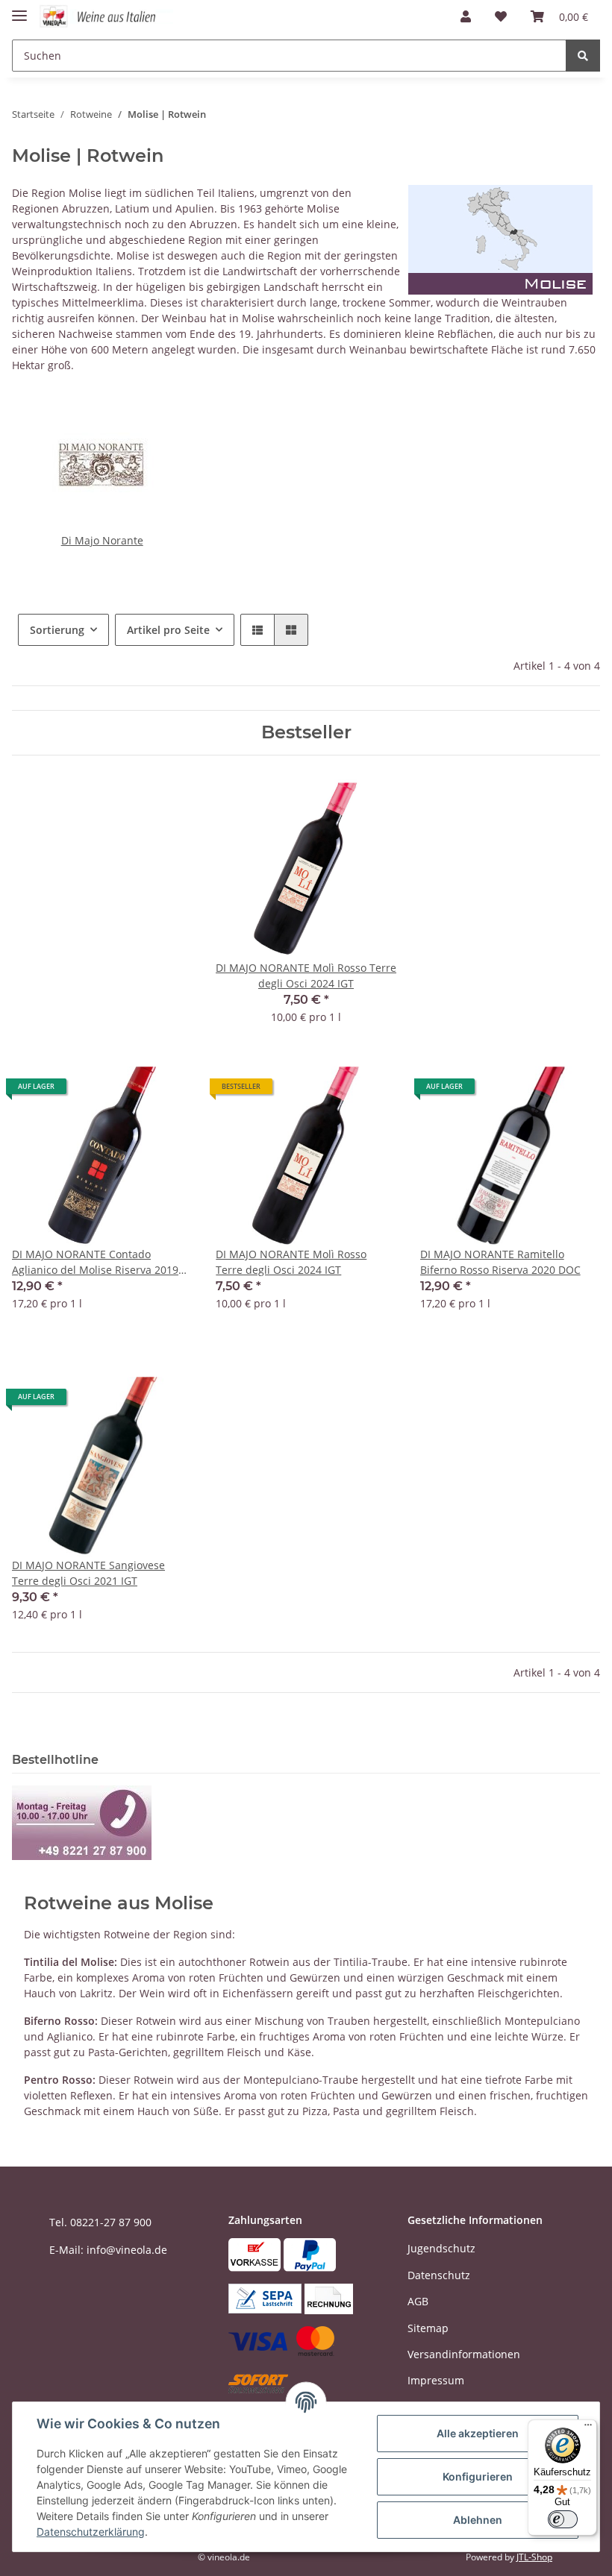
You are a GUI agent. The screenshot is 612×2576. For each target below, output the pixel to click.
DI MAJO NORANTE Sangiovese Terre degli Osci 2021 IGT (88, 1573)
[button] (466, 16)
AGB (418, 2301)
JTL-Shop (534, 2557)
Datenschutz (439, 2275)
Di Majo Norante (102, 540)
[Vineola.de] (106, 17)
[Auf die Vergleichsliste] (128, 1092)
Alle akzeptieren (478, 2433)
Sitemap (428, 2328)
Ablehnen (478, 2520)
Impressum (436, 2380)
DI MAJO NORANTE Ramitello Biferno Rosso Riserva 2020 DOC (500, 1262)
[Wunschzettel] (501, 16)
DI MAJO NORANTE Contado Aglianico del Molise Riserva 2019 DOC (95, 1262)
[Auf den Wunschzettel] (166, 1092)
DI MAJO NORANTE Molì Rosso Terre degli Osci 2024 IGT (291, 1262)
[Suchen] (583, 56)
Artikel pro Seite (168, 630)
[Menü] (588, 2428)
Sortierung (57, 630)
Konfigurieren (478, 2476)
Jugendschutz (441, 2248)
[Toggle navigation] (19, 9)
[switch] (563, 2519)
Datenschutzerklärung (91, 2532)
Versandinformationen (464, 2354)
